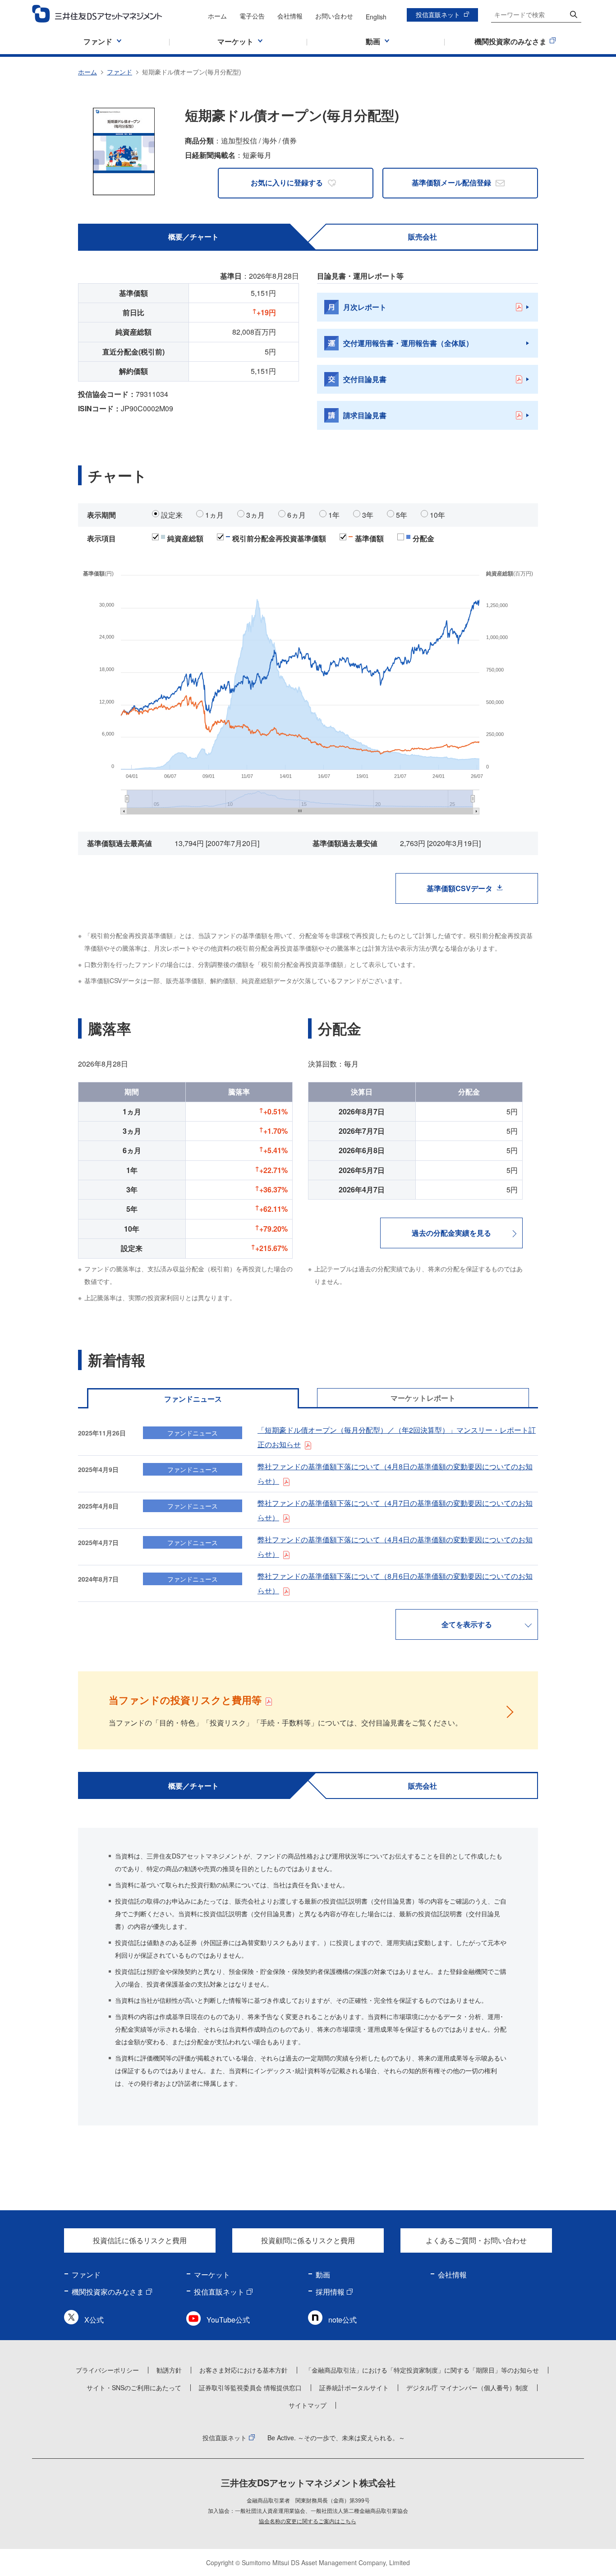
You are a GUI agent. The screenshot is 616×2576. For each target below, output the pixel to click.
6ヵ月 (297, 515)
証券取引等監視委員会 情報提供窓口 (250, 2387)
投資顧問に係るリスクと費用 (308, 2240)
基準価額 (369, 538)
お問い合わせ (334, 16)
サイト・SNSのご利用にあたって (134, 2387)
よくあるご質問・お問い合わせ (476, 2240)
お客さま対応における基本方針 (244, 2370)
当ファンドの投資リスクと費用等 (185, 1700)
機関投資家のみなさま (108, 2292)
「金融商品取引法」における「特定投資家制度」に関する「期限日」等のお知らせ (422, 2370)
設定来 (172, 515)
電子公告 (252, 16)
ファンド (120, 72)
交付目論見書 (365, 379)
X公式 (94, 2320)
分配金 (423, 538)
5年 (402, 515)
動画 (323, 2275)
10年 (437, 515)
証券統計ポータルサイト (354, 2387)
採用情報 (330, 2292)
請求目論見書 (365, 415)
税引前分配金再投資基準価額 (279, 538)
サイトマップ (308, 2405)
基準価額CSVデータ (460, 888)
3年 (368, 515)
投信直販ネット (438, 14)
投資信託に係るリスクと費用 (140, 2240)
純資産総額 (185, 538)
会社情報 (290, 16)
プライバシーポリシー (107, 2370)
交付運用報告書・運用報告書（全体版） (408, 343)
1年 (334, 515)
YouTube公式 (228, 2320)
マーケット (212, 2275)
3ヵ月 (255, 515)
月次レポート (365, 307)
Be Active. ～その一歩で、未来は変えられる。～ (336, 2438)
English (376, 17)
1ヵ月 (214, 515)
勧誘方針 (169, 2370)
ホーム (217, 16)
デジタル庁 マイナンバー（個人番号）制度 (467, 2387)
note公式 (342, 2320)
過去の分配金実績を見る (451, 1233)
